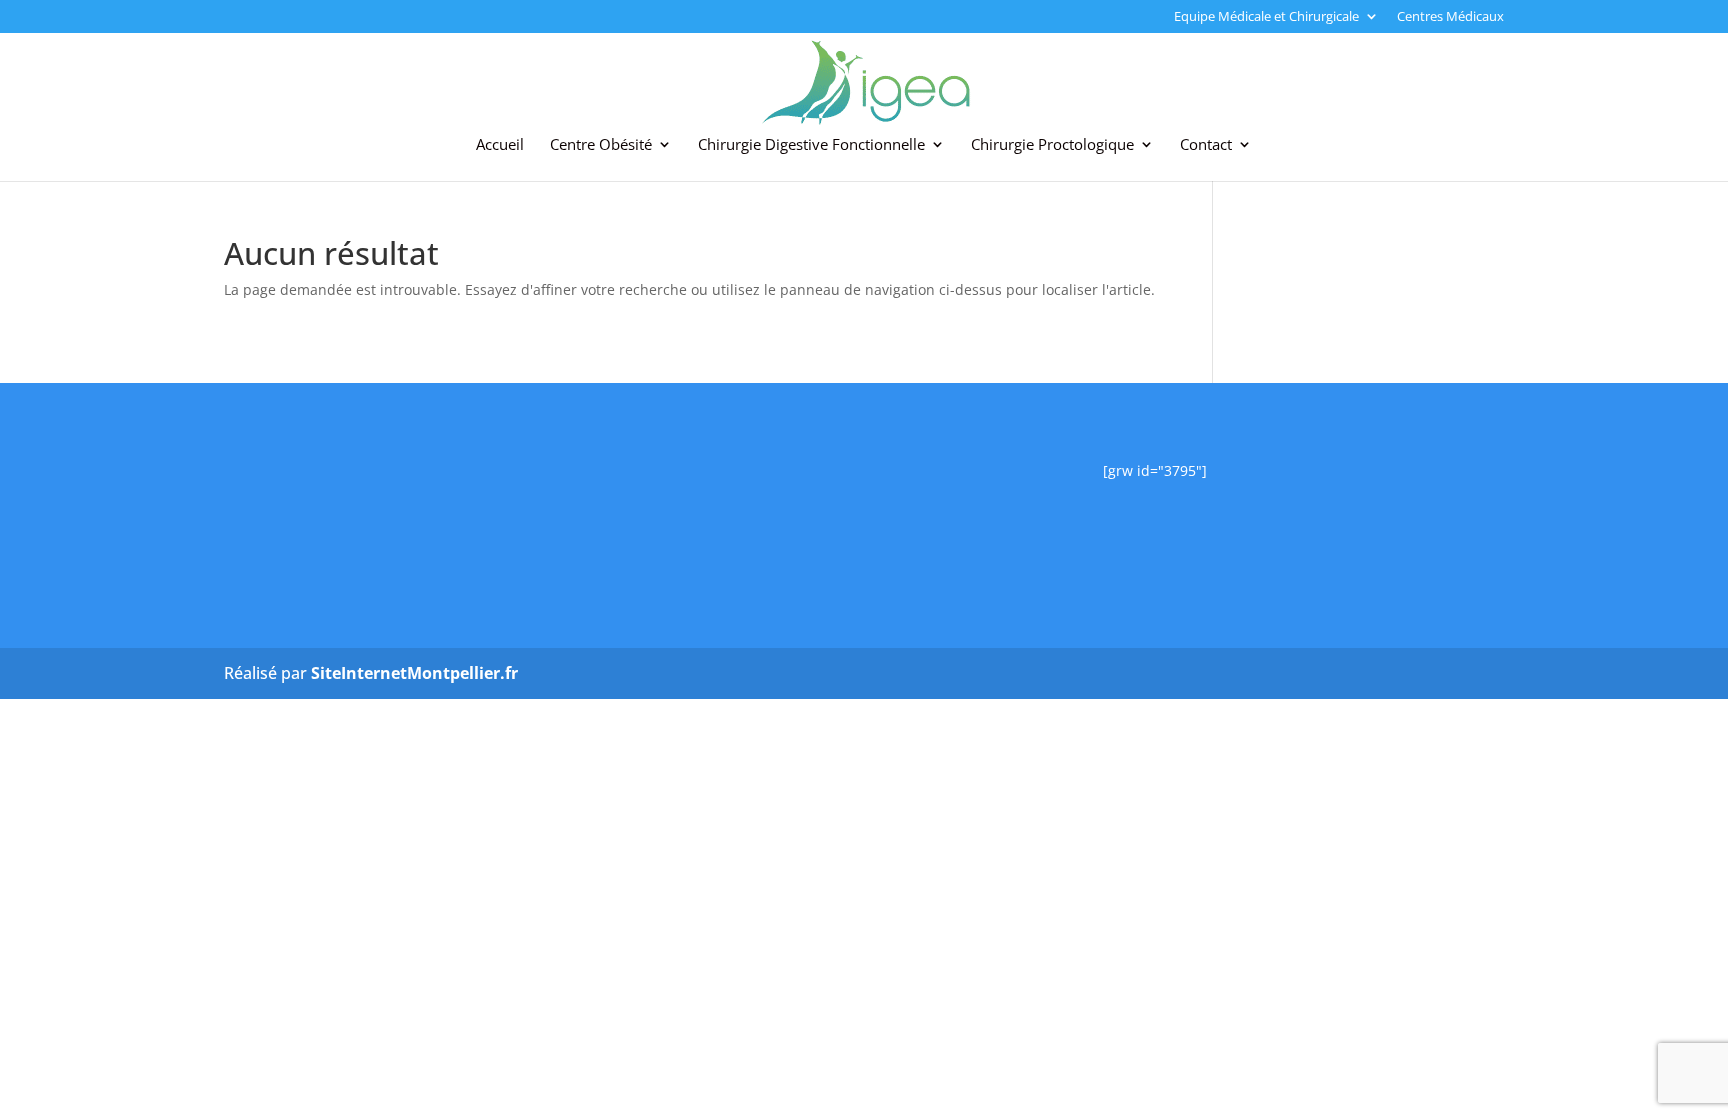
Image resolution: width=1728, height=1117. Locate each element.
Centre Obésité (601, 145)
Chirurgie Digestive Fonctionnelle (811, 145)
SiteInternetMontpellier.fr (414, 673)
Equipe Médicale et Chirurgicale (1266, 17)
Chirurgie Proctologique (1052, 145)
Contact (1206, 145)
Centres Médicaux (1450, 17)
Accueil (500, 145)
